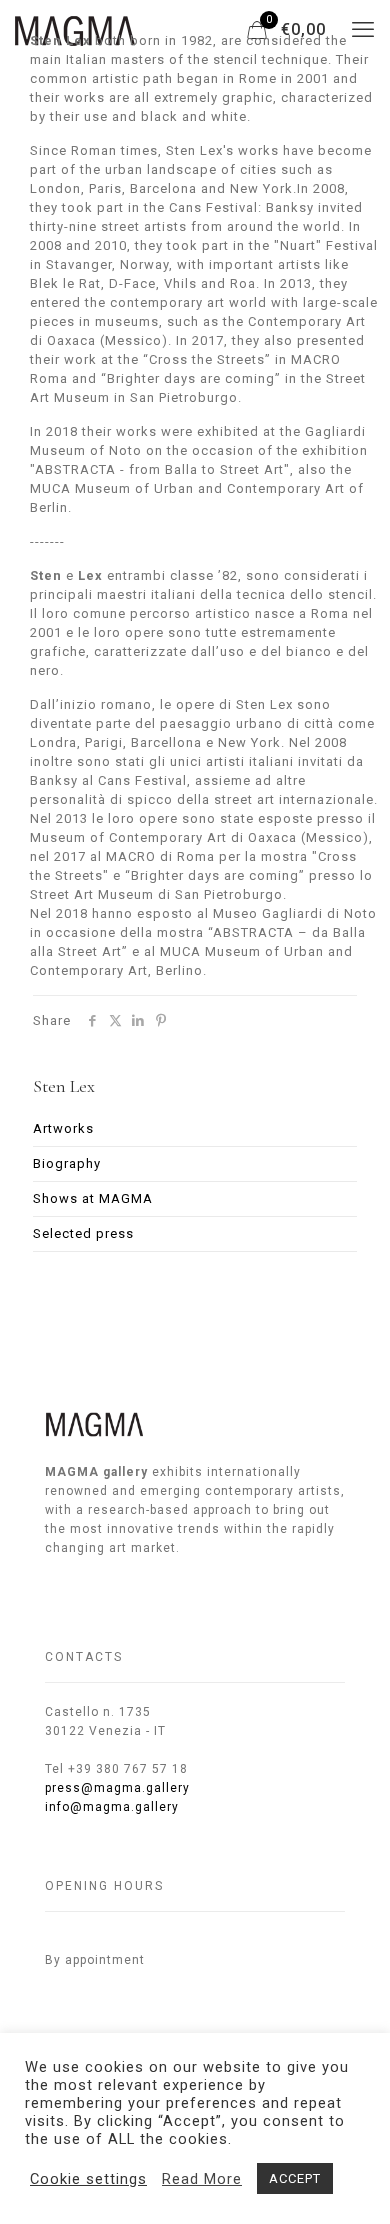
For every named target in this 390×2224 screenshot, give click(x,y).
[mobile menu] (363, 30)
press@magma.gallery (117, 1788)
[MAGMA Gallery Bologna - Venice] (75, 30)
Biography (67, 1163)
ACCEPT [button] (295, 2178)
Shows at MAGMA (93, 1198)
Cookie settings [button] (88, 2179)
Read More (202, 2179)
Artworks (63, 1128)
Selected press (83, 1233)
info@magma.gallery (112, 1807)
